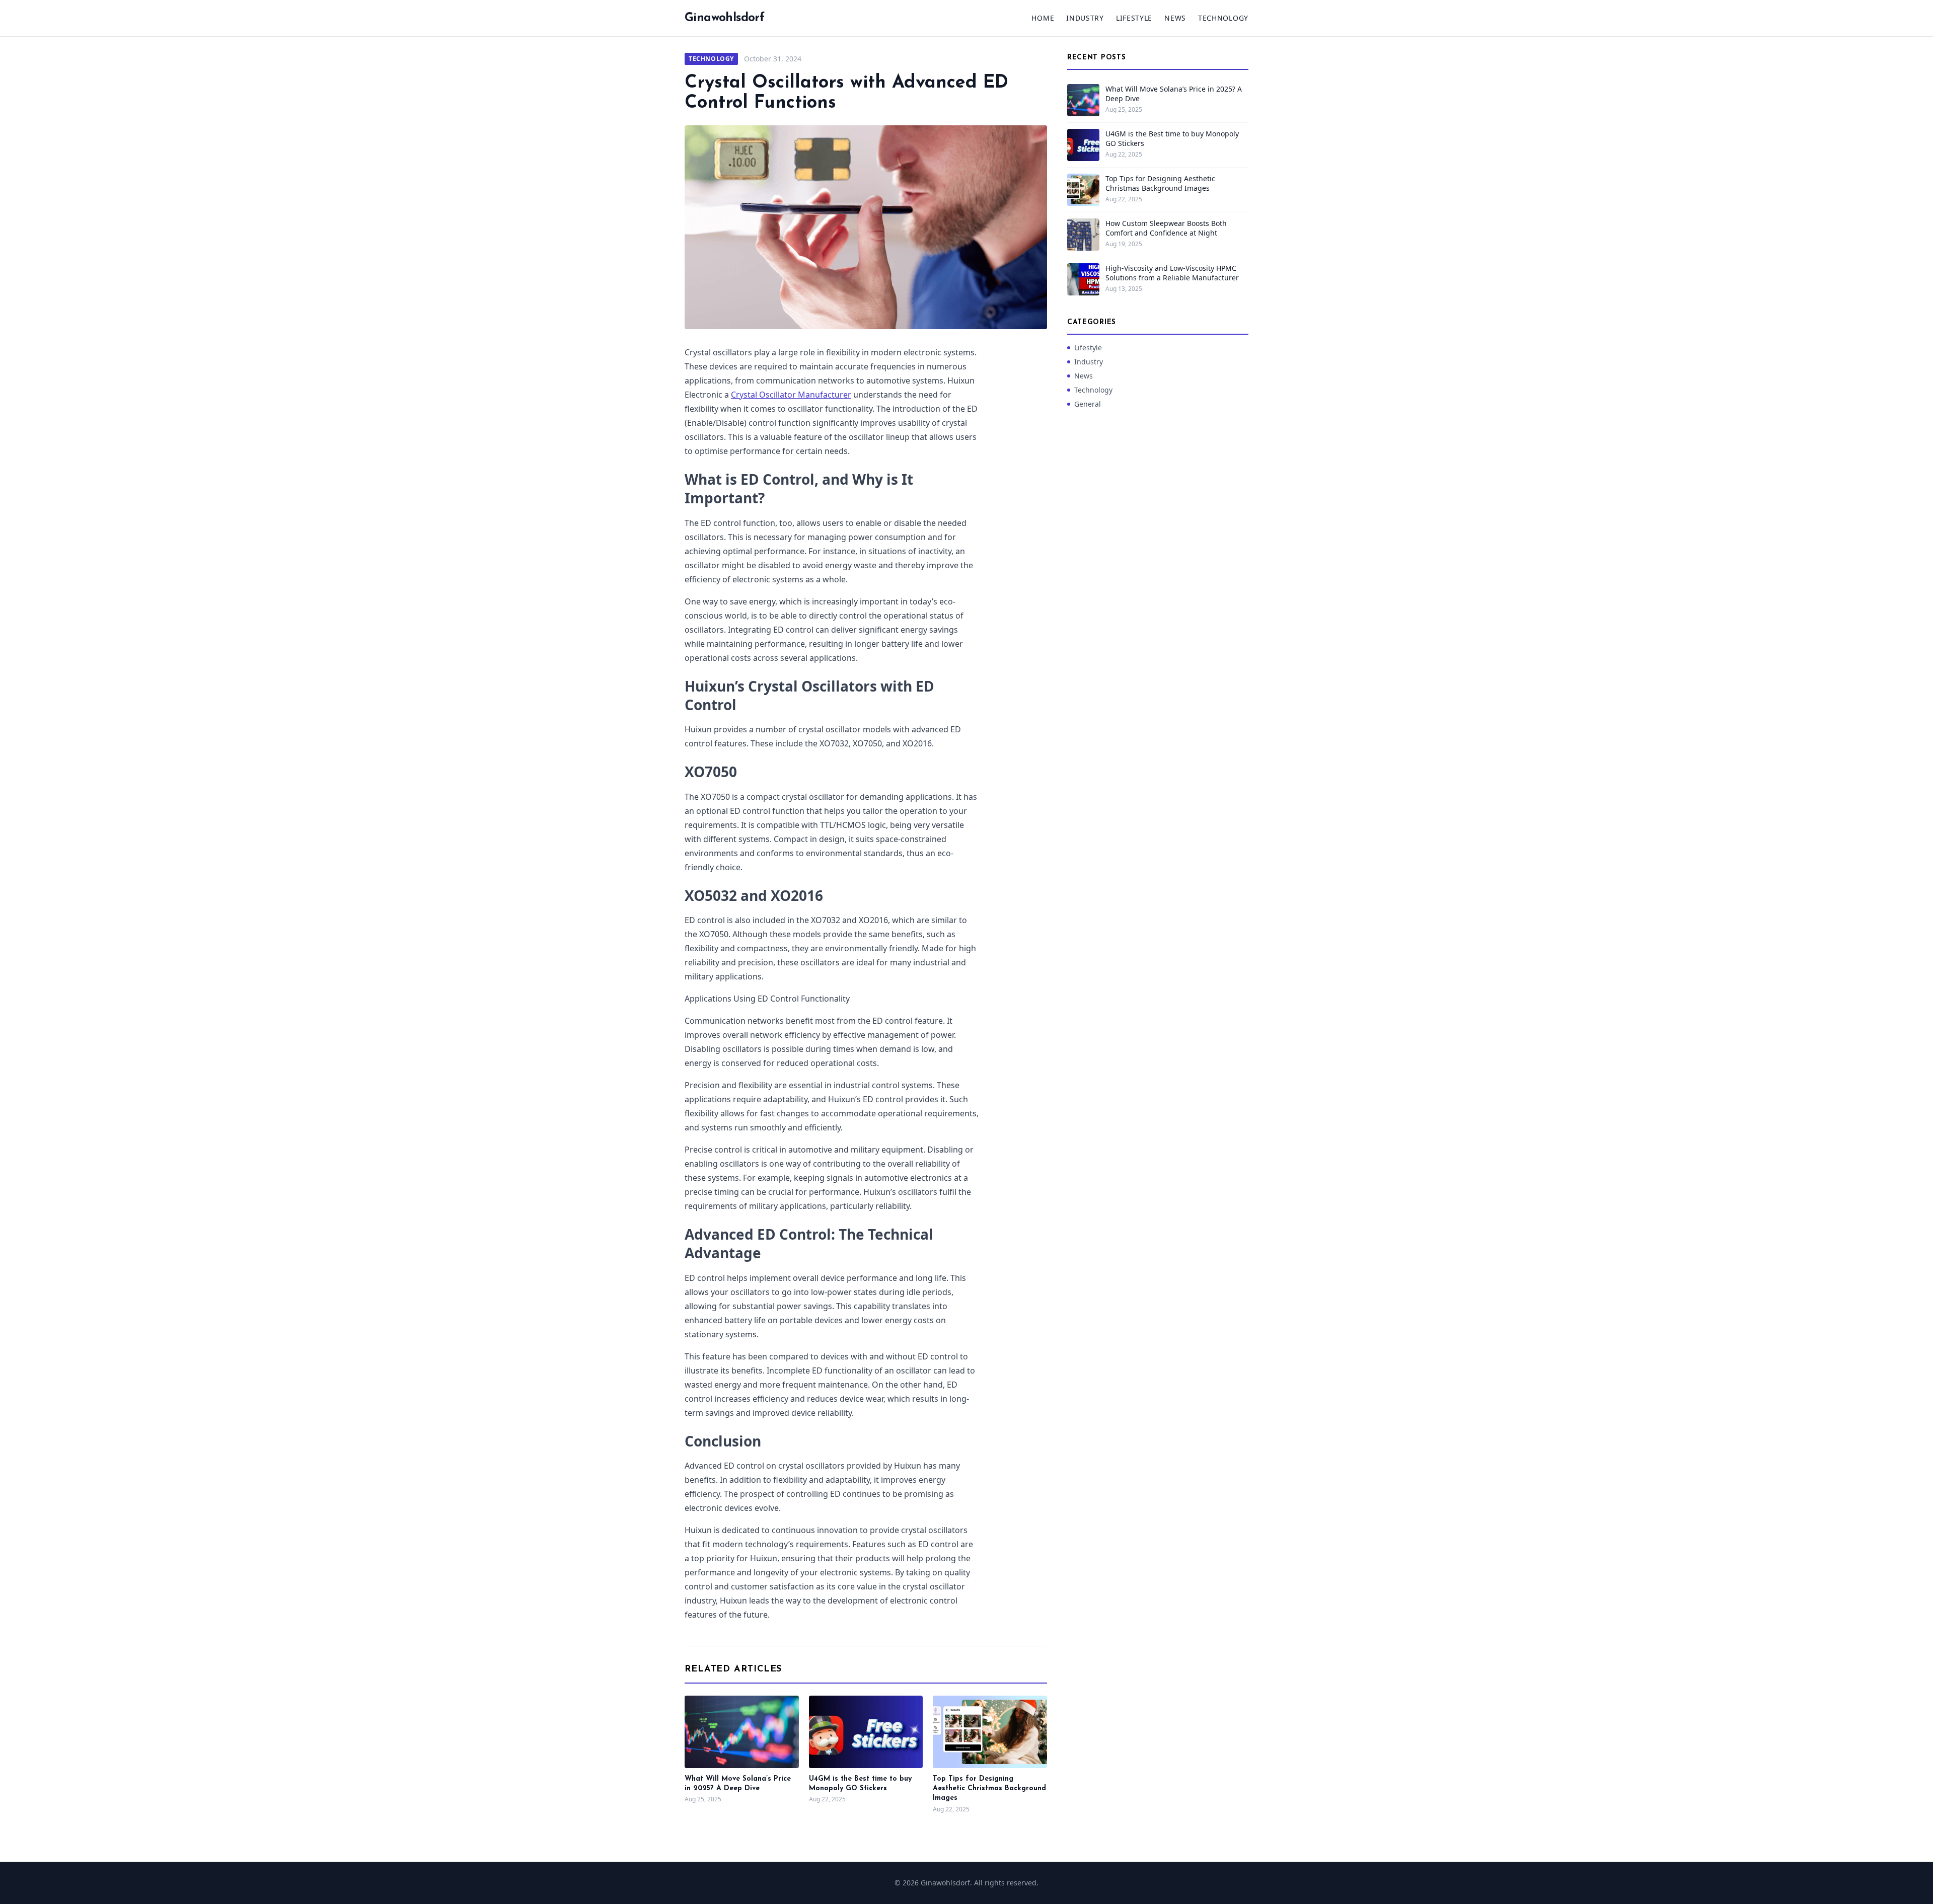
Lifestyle (1134, 18)
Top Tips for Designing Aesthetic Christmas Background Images (989, 1789)
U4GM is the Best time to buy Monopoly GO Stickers (1172, 138)
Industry (1085, 18)
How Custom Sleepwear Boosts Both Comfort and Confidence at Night (1166, 228)
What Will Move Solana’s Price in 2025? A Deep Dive (1174, 94)
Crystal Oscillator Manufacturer (791, 395)
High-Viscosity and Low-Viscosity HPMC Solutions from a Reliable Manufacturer (1172, 273)
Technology (1223, 18)
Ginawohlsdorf (724, 18)
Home (1043, 18)
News (1175, 18)
